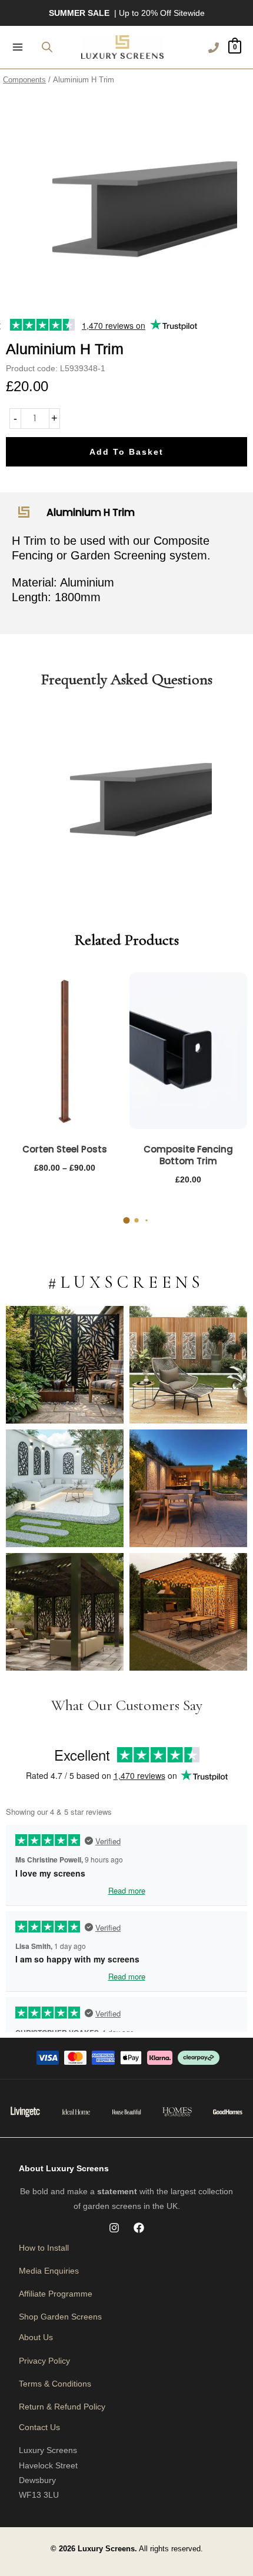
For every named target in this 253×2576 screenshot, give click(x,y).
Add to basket (126, 452)
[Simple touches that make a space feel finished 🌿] (188, 1365)
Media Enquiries (49, 2271)
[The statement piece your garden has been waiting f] (65, 1365)
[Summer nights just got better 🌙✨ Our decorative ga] (188, 1488)
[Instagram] (114, 2228)
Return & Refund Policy (62, 2407)
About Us (36, 2337)
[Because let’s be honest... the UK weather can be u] (65, 1612)
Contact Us (39, 2427)
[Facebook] (139, 2228)
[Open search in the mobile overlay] (47, 47)
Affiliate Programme (56, 2294)
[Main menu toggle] (18, 47)
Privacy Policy (44, 2361)
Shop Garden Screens (60, 2317)
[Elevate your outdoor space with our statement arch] (65, 1488)
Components (24, 80)
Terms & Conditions (55, 2384)
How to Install (44, 2248)
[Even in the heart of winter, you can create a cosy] (188, 1612)
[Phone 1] (214, 48)
